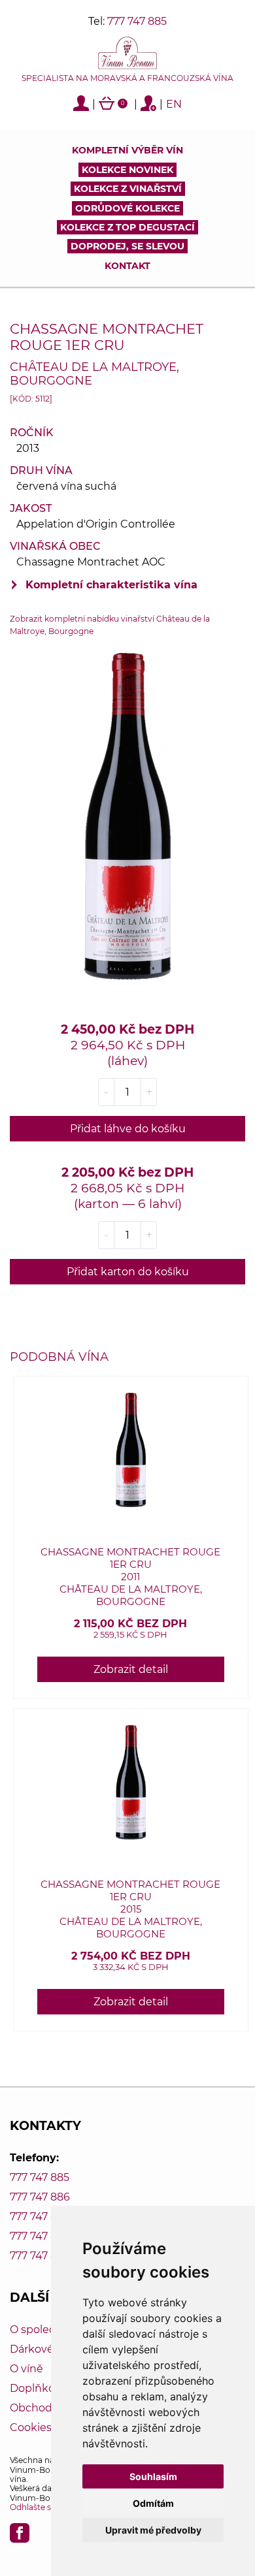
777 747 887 (40, 2217)
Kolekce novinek (127, 170)
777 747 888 (40, 2236)
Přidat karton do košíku (128, 1272)
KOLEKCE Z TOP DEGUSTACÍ (127, 227)
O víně (26, 2369)
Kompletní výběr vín (127, 150)
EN (174, 104)
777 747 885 (137, 21)
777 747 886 (40, 2197)
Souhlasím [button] (153, 2476)
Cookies (31, 2427)
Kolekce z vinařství (128, 189)
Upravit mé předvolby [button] (153, 2530)
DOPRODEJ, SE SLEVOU (127, 246)
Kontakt (127, 266)
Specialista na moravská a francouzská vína (127, 78)
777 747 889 (40, 2256)
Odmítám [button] (153, 2503)
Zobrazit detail (131, 1669)
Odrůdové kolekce (127, 208)
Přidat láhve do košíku (128, 1129)
